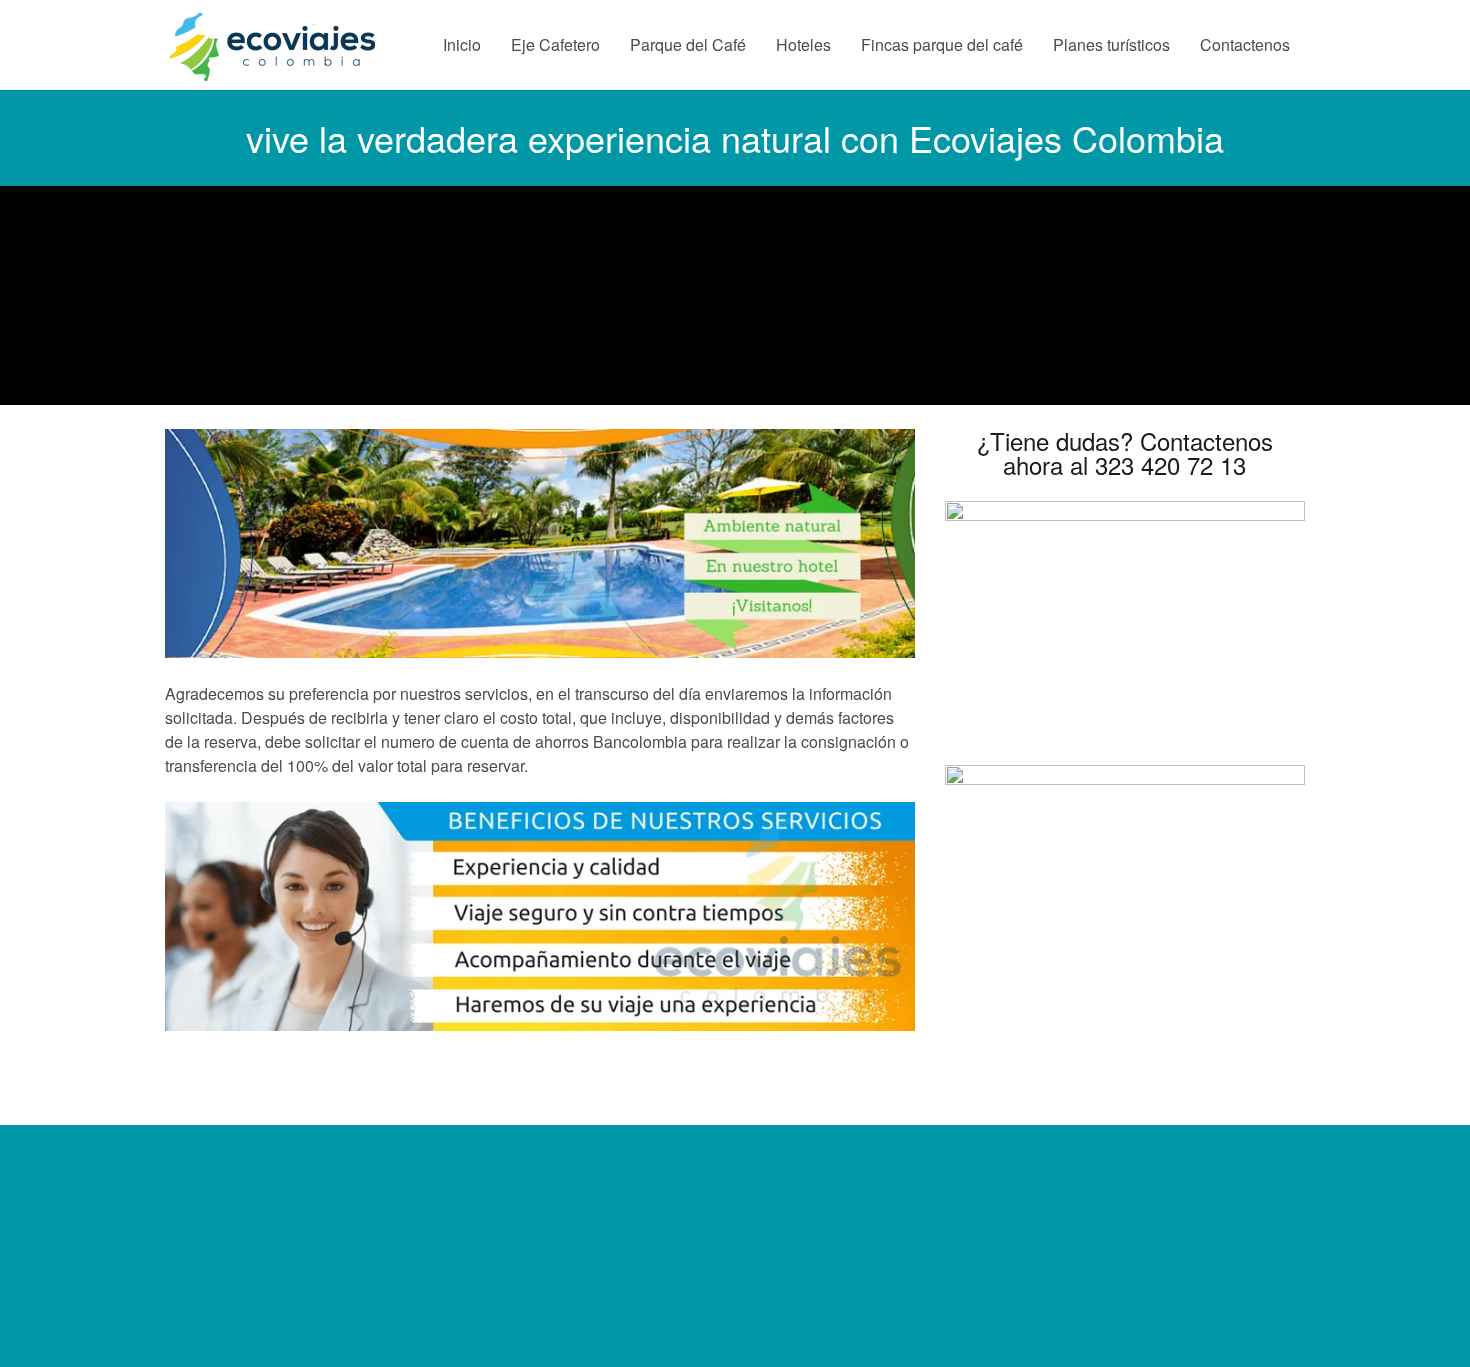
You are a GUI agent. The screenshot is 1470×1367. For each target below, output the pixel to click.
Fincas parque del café (942, 44)
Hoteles (803, 44)
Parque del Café (688, 44)
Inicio (462, 44)
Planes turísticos (1111, 44)
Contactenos (1245, 44)
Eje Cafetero (555, 44)
